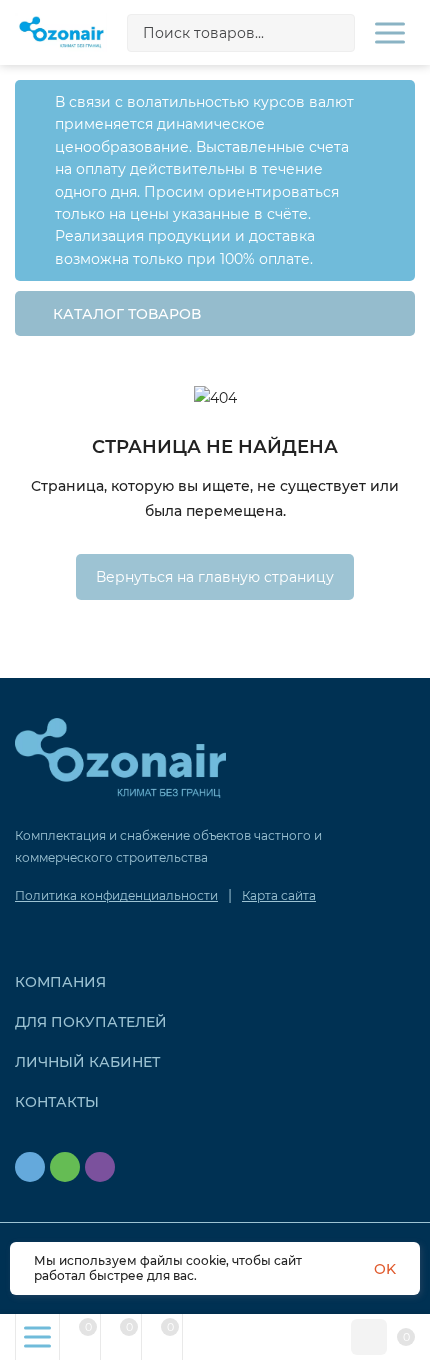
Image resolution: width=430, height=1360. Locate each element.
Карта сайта (279, 895)
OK (385, 1269)
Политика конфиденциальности (116, 895)
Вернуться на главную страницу (215, 577)
